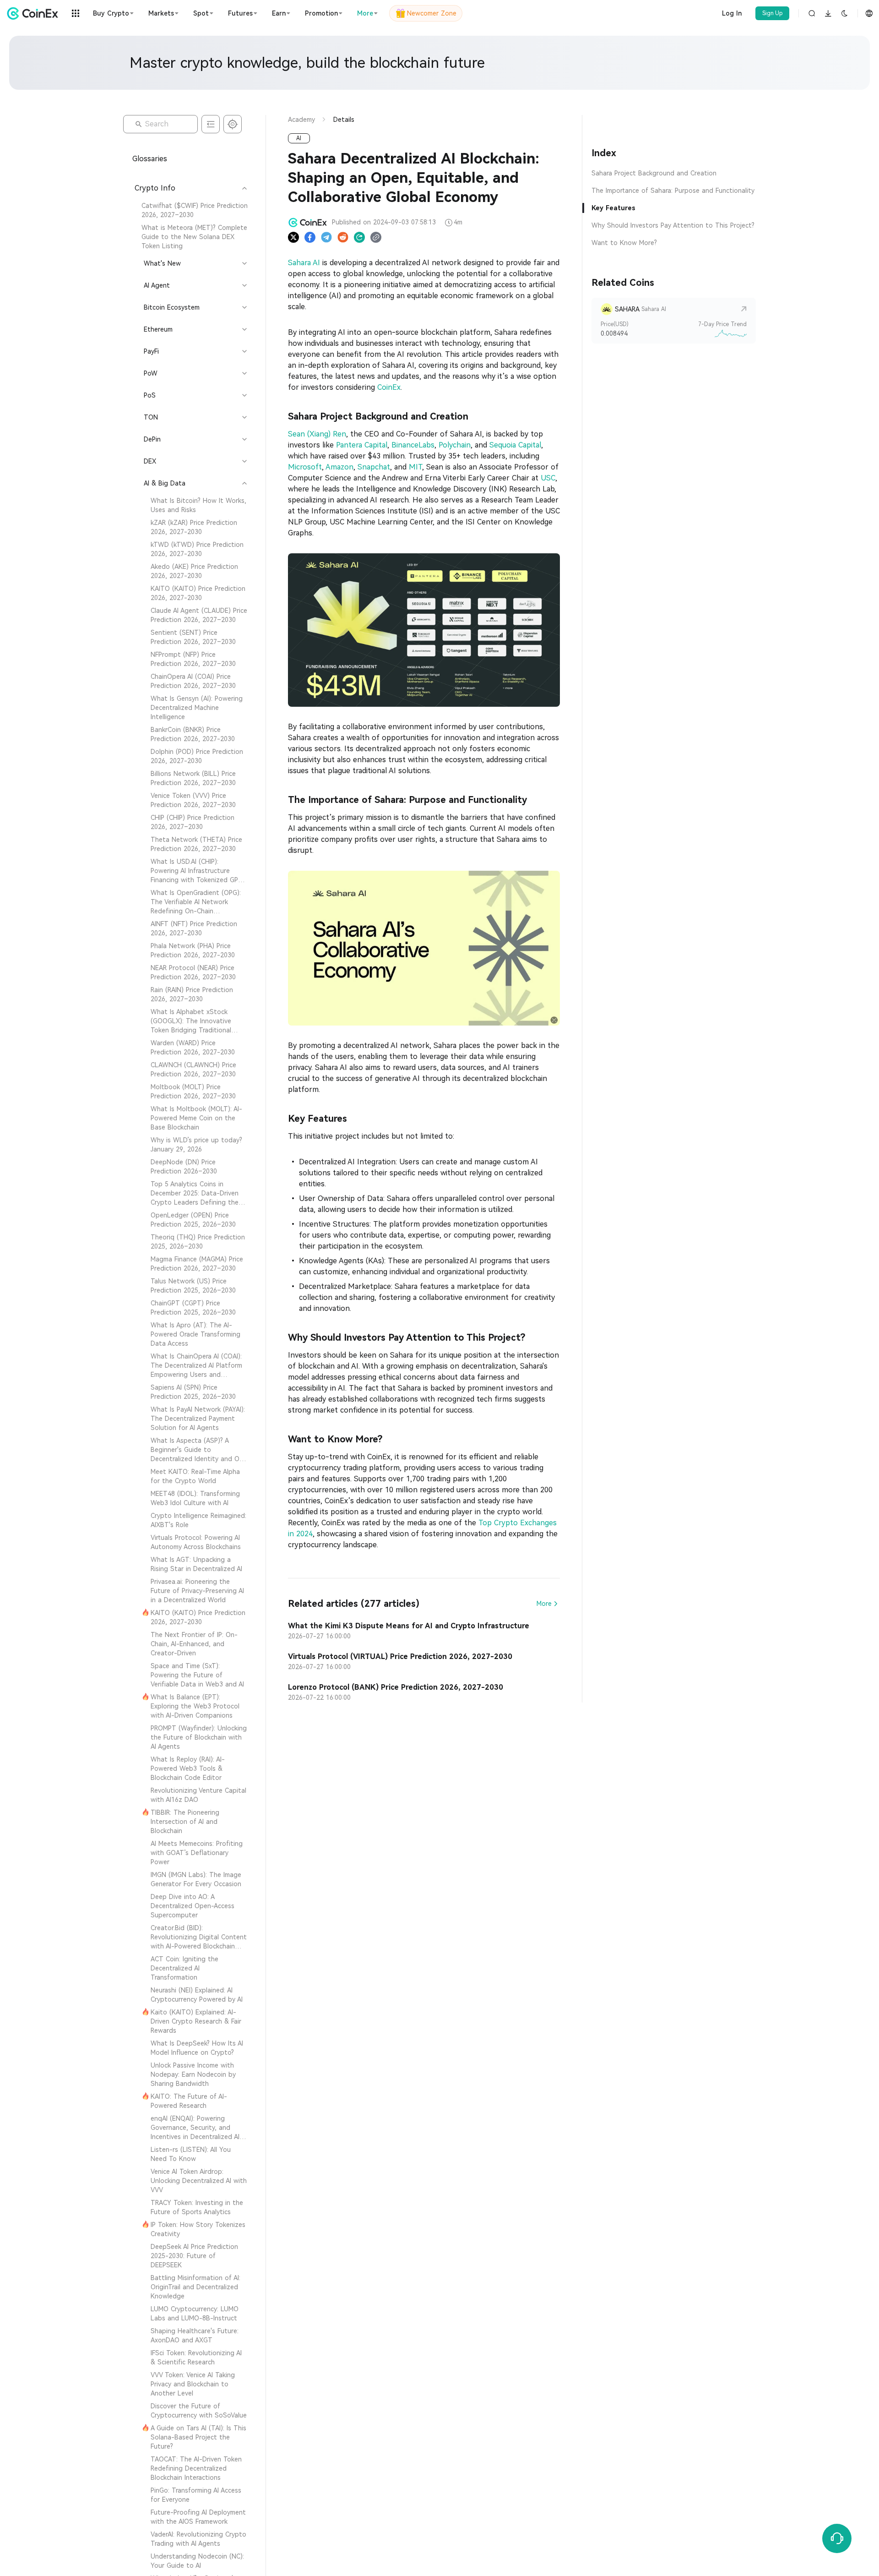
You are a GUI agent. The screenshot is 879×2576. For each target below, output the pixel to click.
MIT (415, 467)
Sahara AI (304, 263)
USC (548, 478)
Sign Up (773, 13)
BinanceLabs (413, 445)
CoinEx (389, 387)
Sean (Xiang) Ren (317, 434)
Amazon (339, 467)
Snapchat (374, 467)
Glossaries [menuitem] (150, 159)
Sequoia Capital (515, 445)
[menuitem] (190, 210)
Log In (732, 13)
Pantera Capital (362, 445)
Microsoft (305, 467)
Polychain (455, 445)
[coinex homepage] (35, 13)
